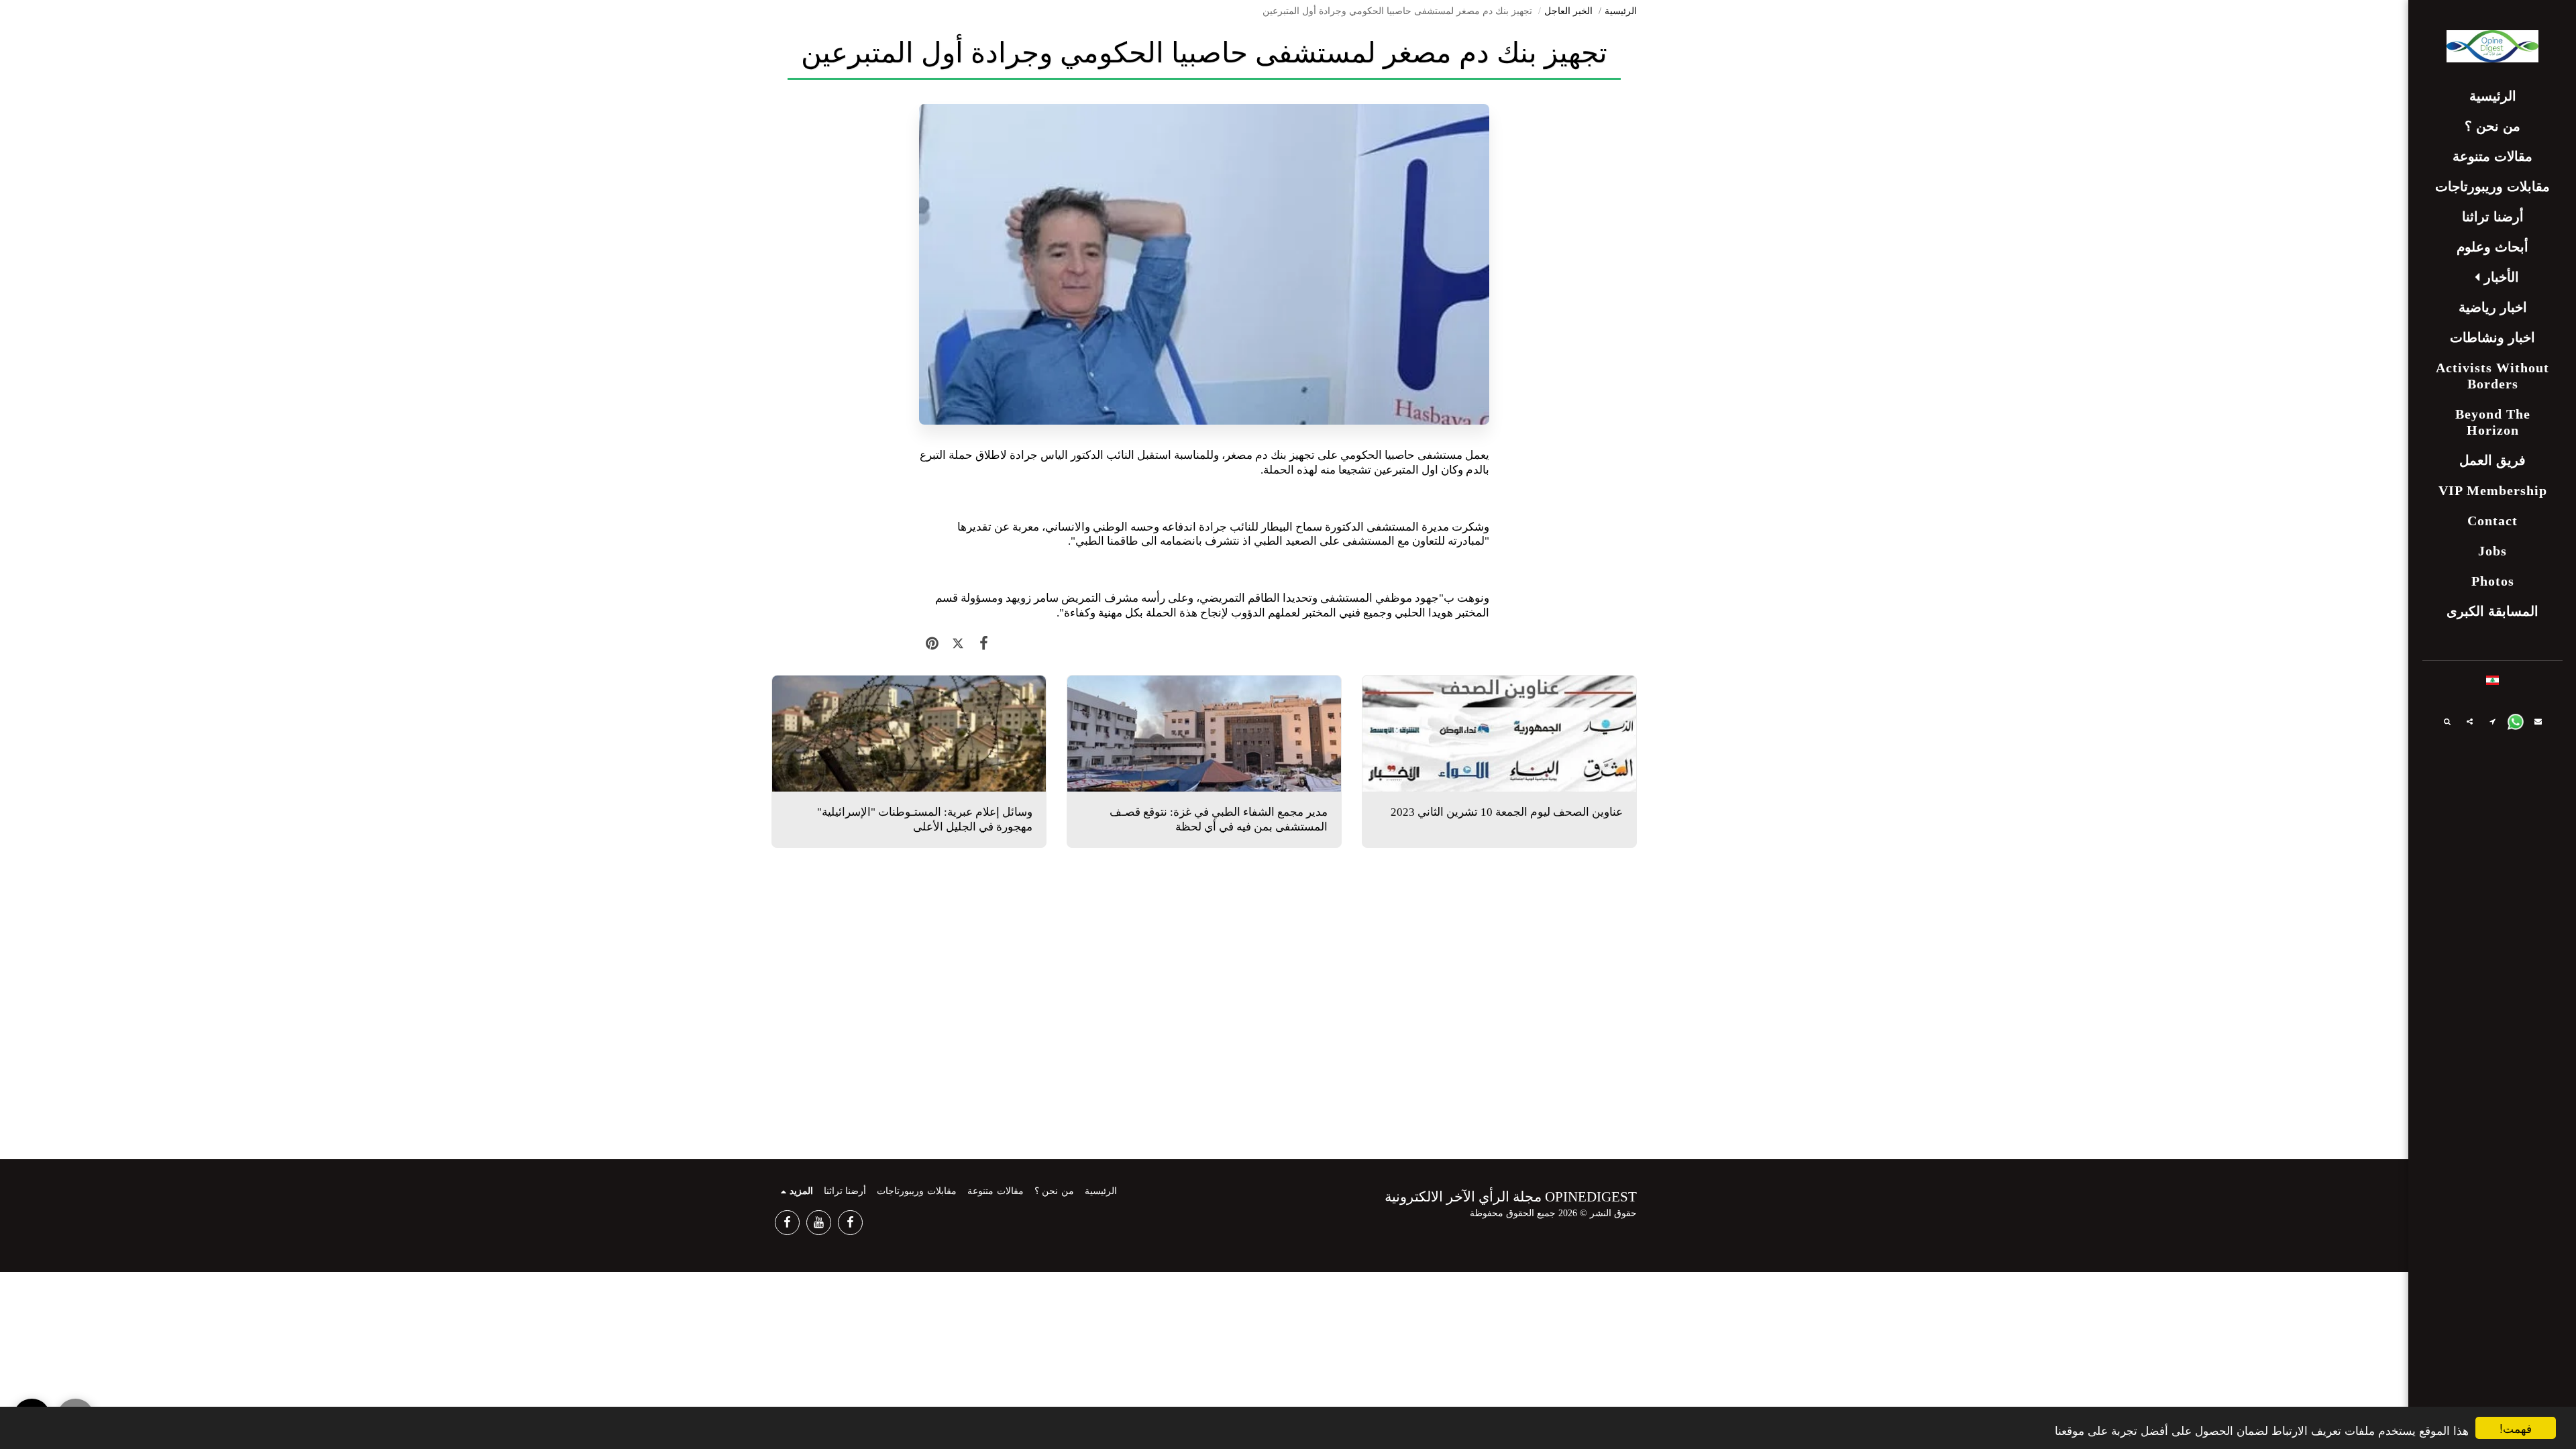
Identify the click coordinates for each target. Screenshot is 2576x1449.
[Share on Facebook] (984, 644)
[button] (2493, 277)
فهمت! (2516, 1428)
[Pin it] (932, 644)
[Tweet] (958, 644)
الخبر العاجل (1568, 11)
